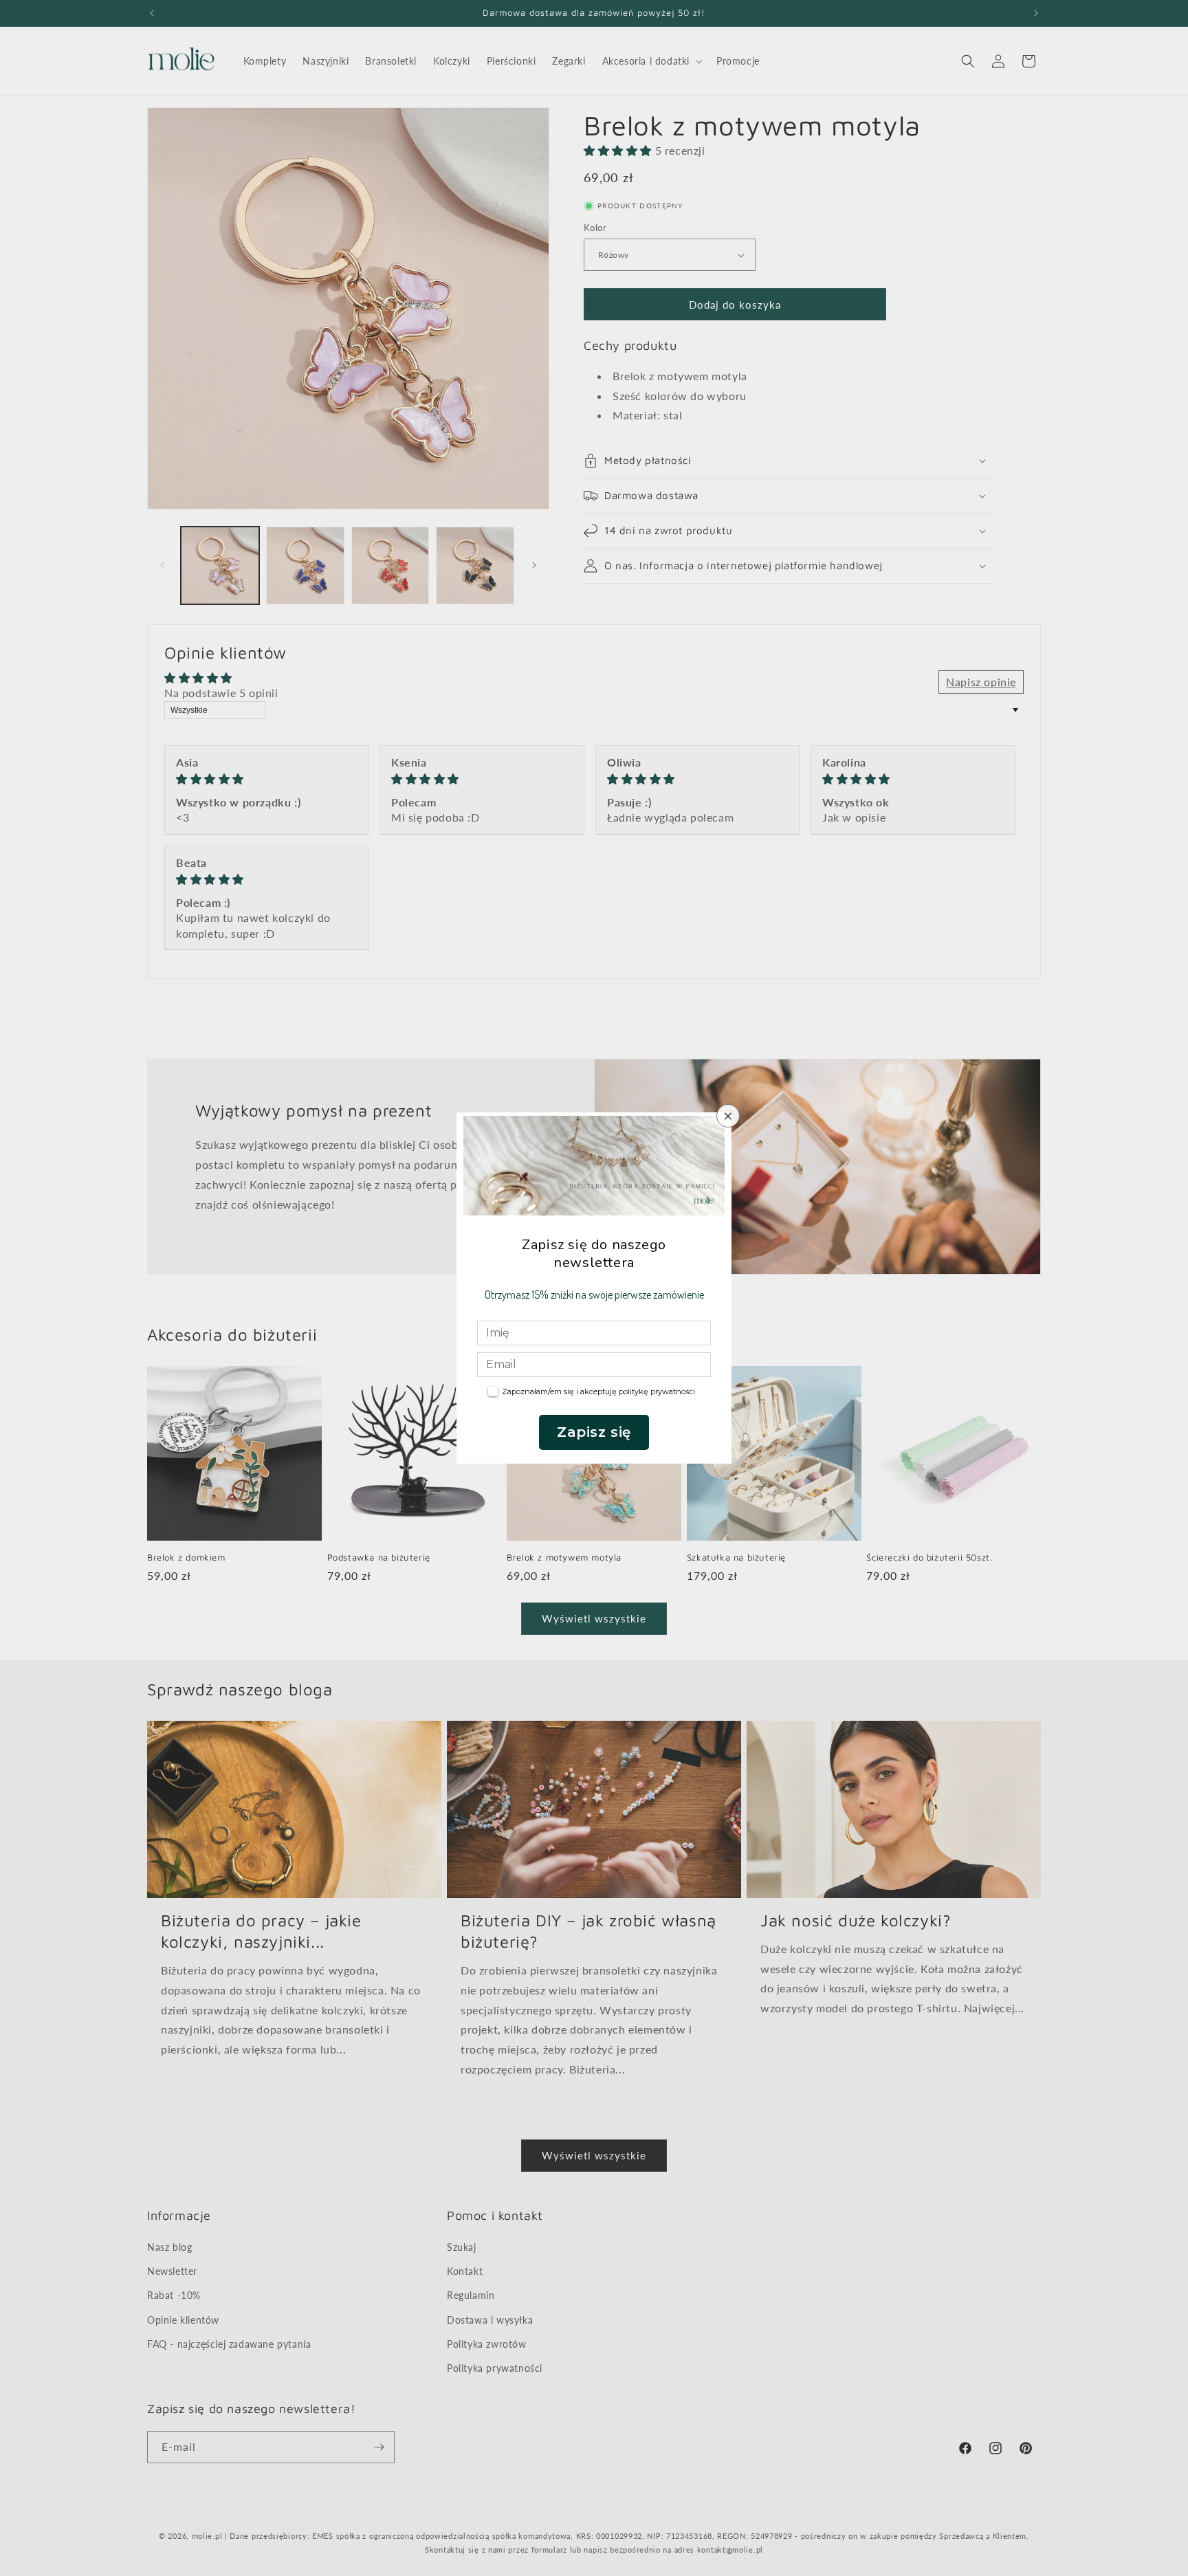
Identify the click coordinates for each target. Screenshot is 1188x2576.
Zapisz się (594, 1432)
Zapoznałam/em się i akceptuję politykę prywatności (598, 1391)
